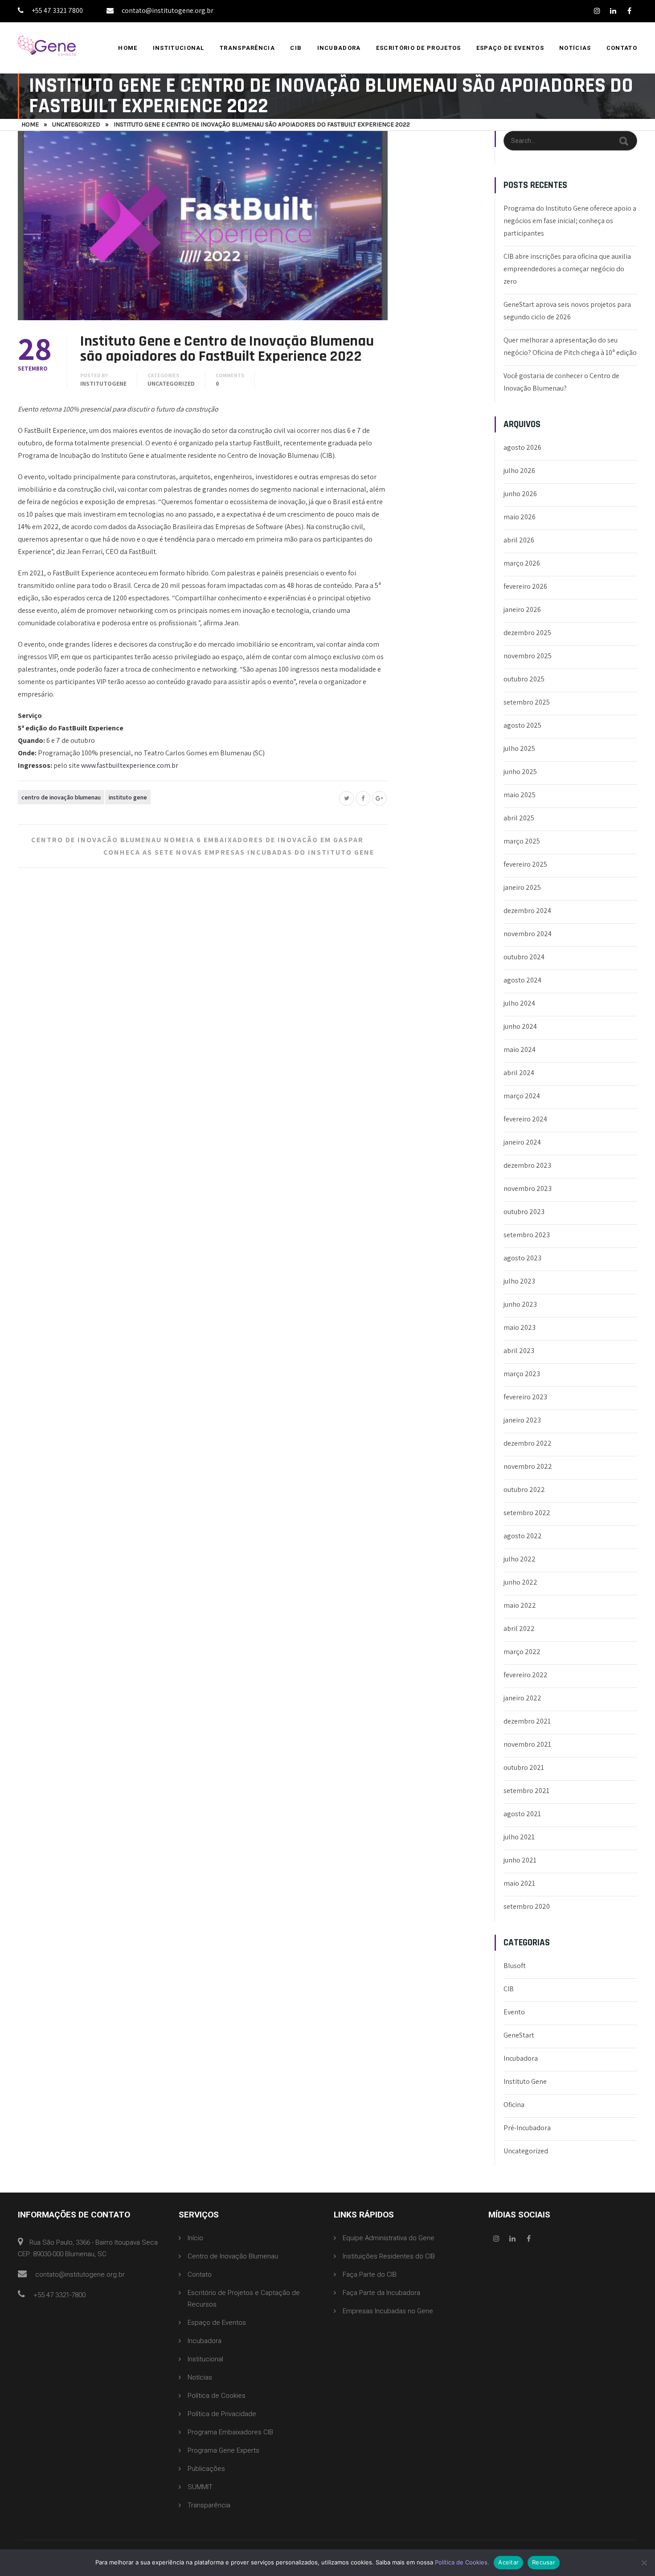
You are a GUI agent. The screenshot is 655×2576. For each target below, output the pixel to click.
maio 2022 (520, 1605)
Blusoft (515, 1966)
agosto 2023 (522, 1258)
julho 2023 (519, 1281)
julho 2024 (519, 1003)
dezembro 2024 (527, 911)
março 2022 (522, 1652)
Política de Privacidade (222, 2414)
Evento (514, 2012)
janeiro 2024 (522, 1142)
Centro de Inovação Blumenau (61, 797)
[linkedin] (613, 11)
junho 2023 (520, 1304)
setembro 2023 (527, 1235)
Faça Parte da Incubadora (381, 2293)
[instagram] (597, 11)
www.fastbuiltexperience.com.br (130, 765)
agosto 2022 (523, 1536)
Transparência (247, 48)
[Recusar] (644, 2563)
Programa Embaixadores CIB (230, 2432)
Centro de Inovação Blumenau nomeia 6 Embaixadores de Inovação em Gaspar (197, 840)
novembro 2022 (528, 1466)
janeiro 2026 (522, 609)
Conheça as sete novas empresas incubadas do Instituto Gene (239, 852)
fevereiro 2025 (525, 864)
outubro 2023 (524, 1212)
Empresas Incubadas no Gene (388, 2311)
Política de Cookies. (462, 2562)
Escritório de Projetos (419, 48)
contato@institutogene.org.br (168, 10)
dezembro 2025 (527, 633)
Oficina (514, 2105)
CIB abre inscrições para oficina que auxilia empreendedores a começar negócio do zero (567, 269)
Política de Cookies (217, 2396)
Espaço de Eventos (510, 48)
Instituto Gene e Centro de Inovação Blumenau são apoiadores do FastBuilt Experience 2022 (227, 349)
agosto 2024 (522, 980)
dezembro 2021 (527, 1721)
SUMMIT (200, 2487)
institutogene (103, 383)
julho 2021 (519, 1837)
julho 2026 (519, 471)
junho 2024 (520, 1026)
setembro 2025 (527, 702)
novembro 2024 (528, 934)
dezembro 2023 (527, 1165)
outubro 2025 (524, 679)
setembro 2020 (527, 1906)
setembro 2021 (526, 1791)
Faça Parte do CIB (370, 2274)
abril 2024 (519, 1073)
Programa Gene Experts (223, 2450)
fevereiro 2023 (525, 1397)
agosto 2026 (522, 447)
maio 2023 (520, 1327)
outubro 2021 (524, 1767)
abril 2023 (519, 1351)
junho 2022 (520, 1582)
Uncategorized (76, 124)
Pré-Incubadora (527, 2128)
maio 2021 (519, 1883)
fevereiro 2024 (525, 1119)
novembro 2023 (528, 1188)
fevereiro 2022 (526, 1675)
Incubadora (339, 48)
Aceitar (508, 2562)
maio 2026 (520, 517)
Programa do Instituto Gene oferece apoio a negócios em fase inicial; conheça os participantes (570, 221)
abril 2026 (519, 540)
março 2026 (522, 563)
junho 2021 (520, 1860)
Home (128, 48)
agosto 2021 (522, 1814)
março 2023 (522, 1374)
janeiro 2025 (522, 887)
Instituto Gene (128, 797)
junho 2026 (520, 494)
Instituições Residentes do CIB (389, 2256)
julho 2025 (519, 748)
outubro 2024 (524, 957)
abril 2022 (519, 1628)
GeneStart (519, 2035)
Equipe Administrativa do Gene (389, 2238)
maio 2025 (520, 795)
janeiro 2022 (522, 1698)
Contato (622, 48)
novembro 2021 (527, 1744)
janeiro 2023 (522, 1420)
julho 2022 (520, 1559)
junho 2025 (520, 772)
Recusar (544, 2562)
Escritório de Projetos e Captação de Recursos (244, 2299)
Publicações (206, 2469)
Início (195, 2238)
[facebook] (629, 11)
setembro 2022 (527, 1513)
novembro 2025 (528, 656)
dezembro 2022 (528, 1443)
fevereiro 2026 (525, 586)
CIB (296, 48)
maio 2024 (520, 1050)
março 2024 (522, 1096)
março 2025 (522, 841)
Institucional (179, 48)
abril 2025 (519, 818)
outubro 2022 (524, 1490)
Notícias (575, 48)
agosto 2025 (522, 725)
